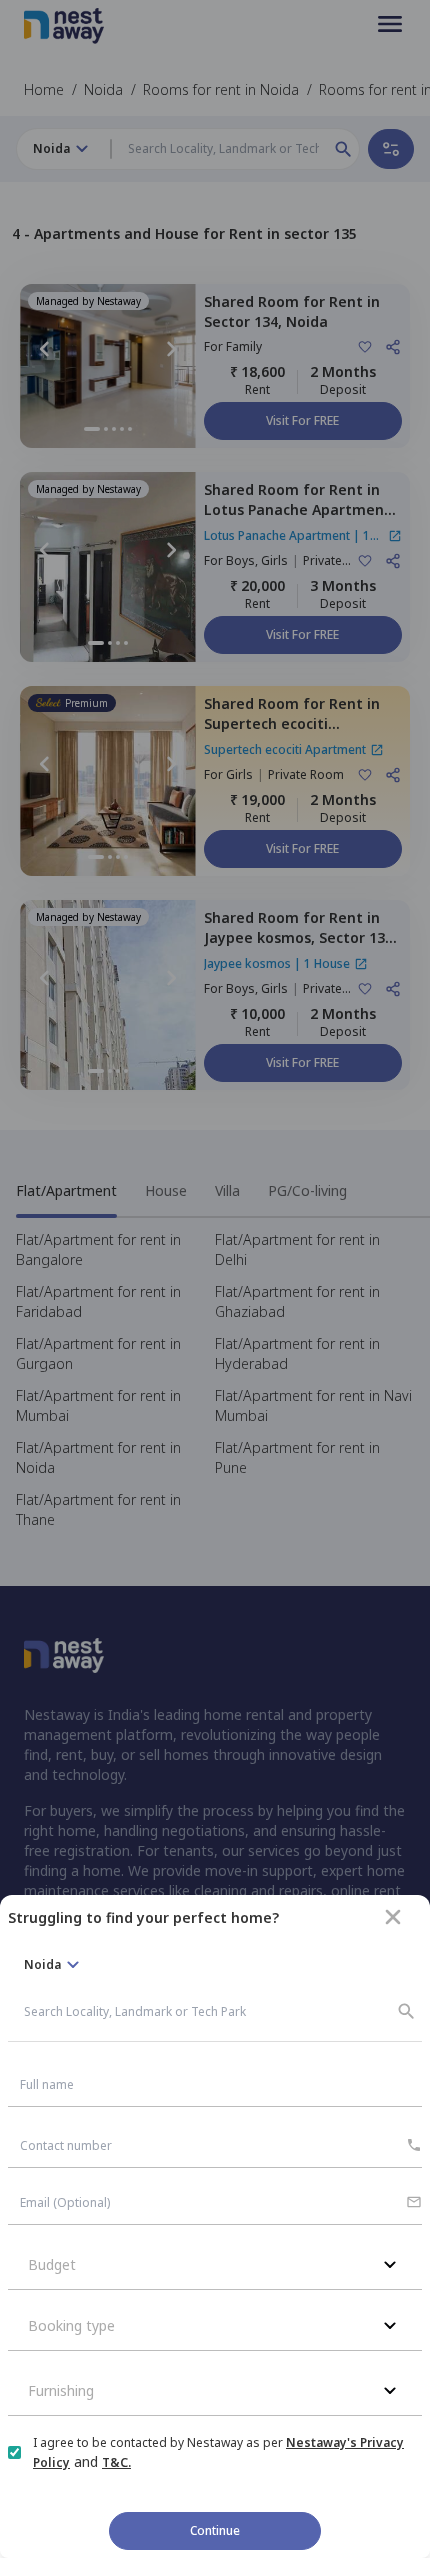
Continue (215, 2530)
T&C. (116, 2462)
